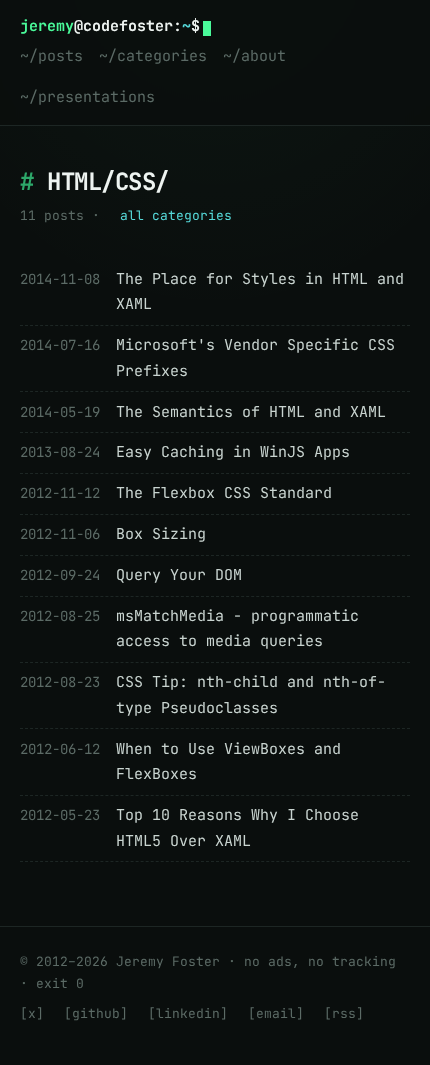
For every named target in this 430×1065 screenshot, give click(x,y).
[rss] (344, 1013)
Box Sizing (161, 534)
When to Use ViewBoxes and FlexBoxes (228, 762)
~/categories (153, 56)
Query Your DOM (179, 575)
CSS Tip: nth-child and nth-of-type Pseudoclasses (251, 695)
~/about (254, 56)
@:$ (110, 26)
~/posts (51, 56)
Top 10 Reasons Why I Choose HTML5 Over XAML (237, 828)
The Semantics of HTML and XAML (251, 412)
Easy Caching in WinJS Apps (233, 452)
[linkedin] (188, 1013)
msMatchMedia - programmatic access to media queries (237, 629)
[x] (32, 1013)
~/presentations (87, 97)
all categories (176, 215)
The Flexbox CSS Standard (224, 493)
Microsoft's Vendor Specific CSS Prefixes (255, 358)
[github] (96, 1013)
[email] (276, 1013)
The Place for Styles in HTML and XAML (260, 292)
